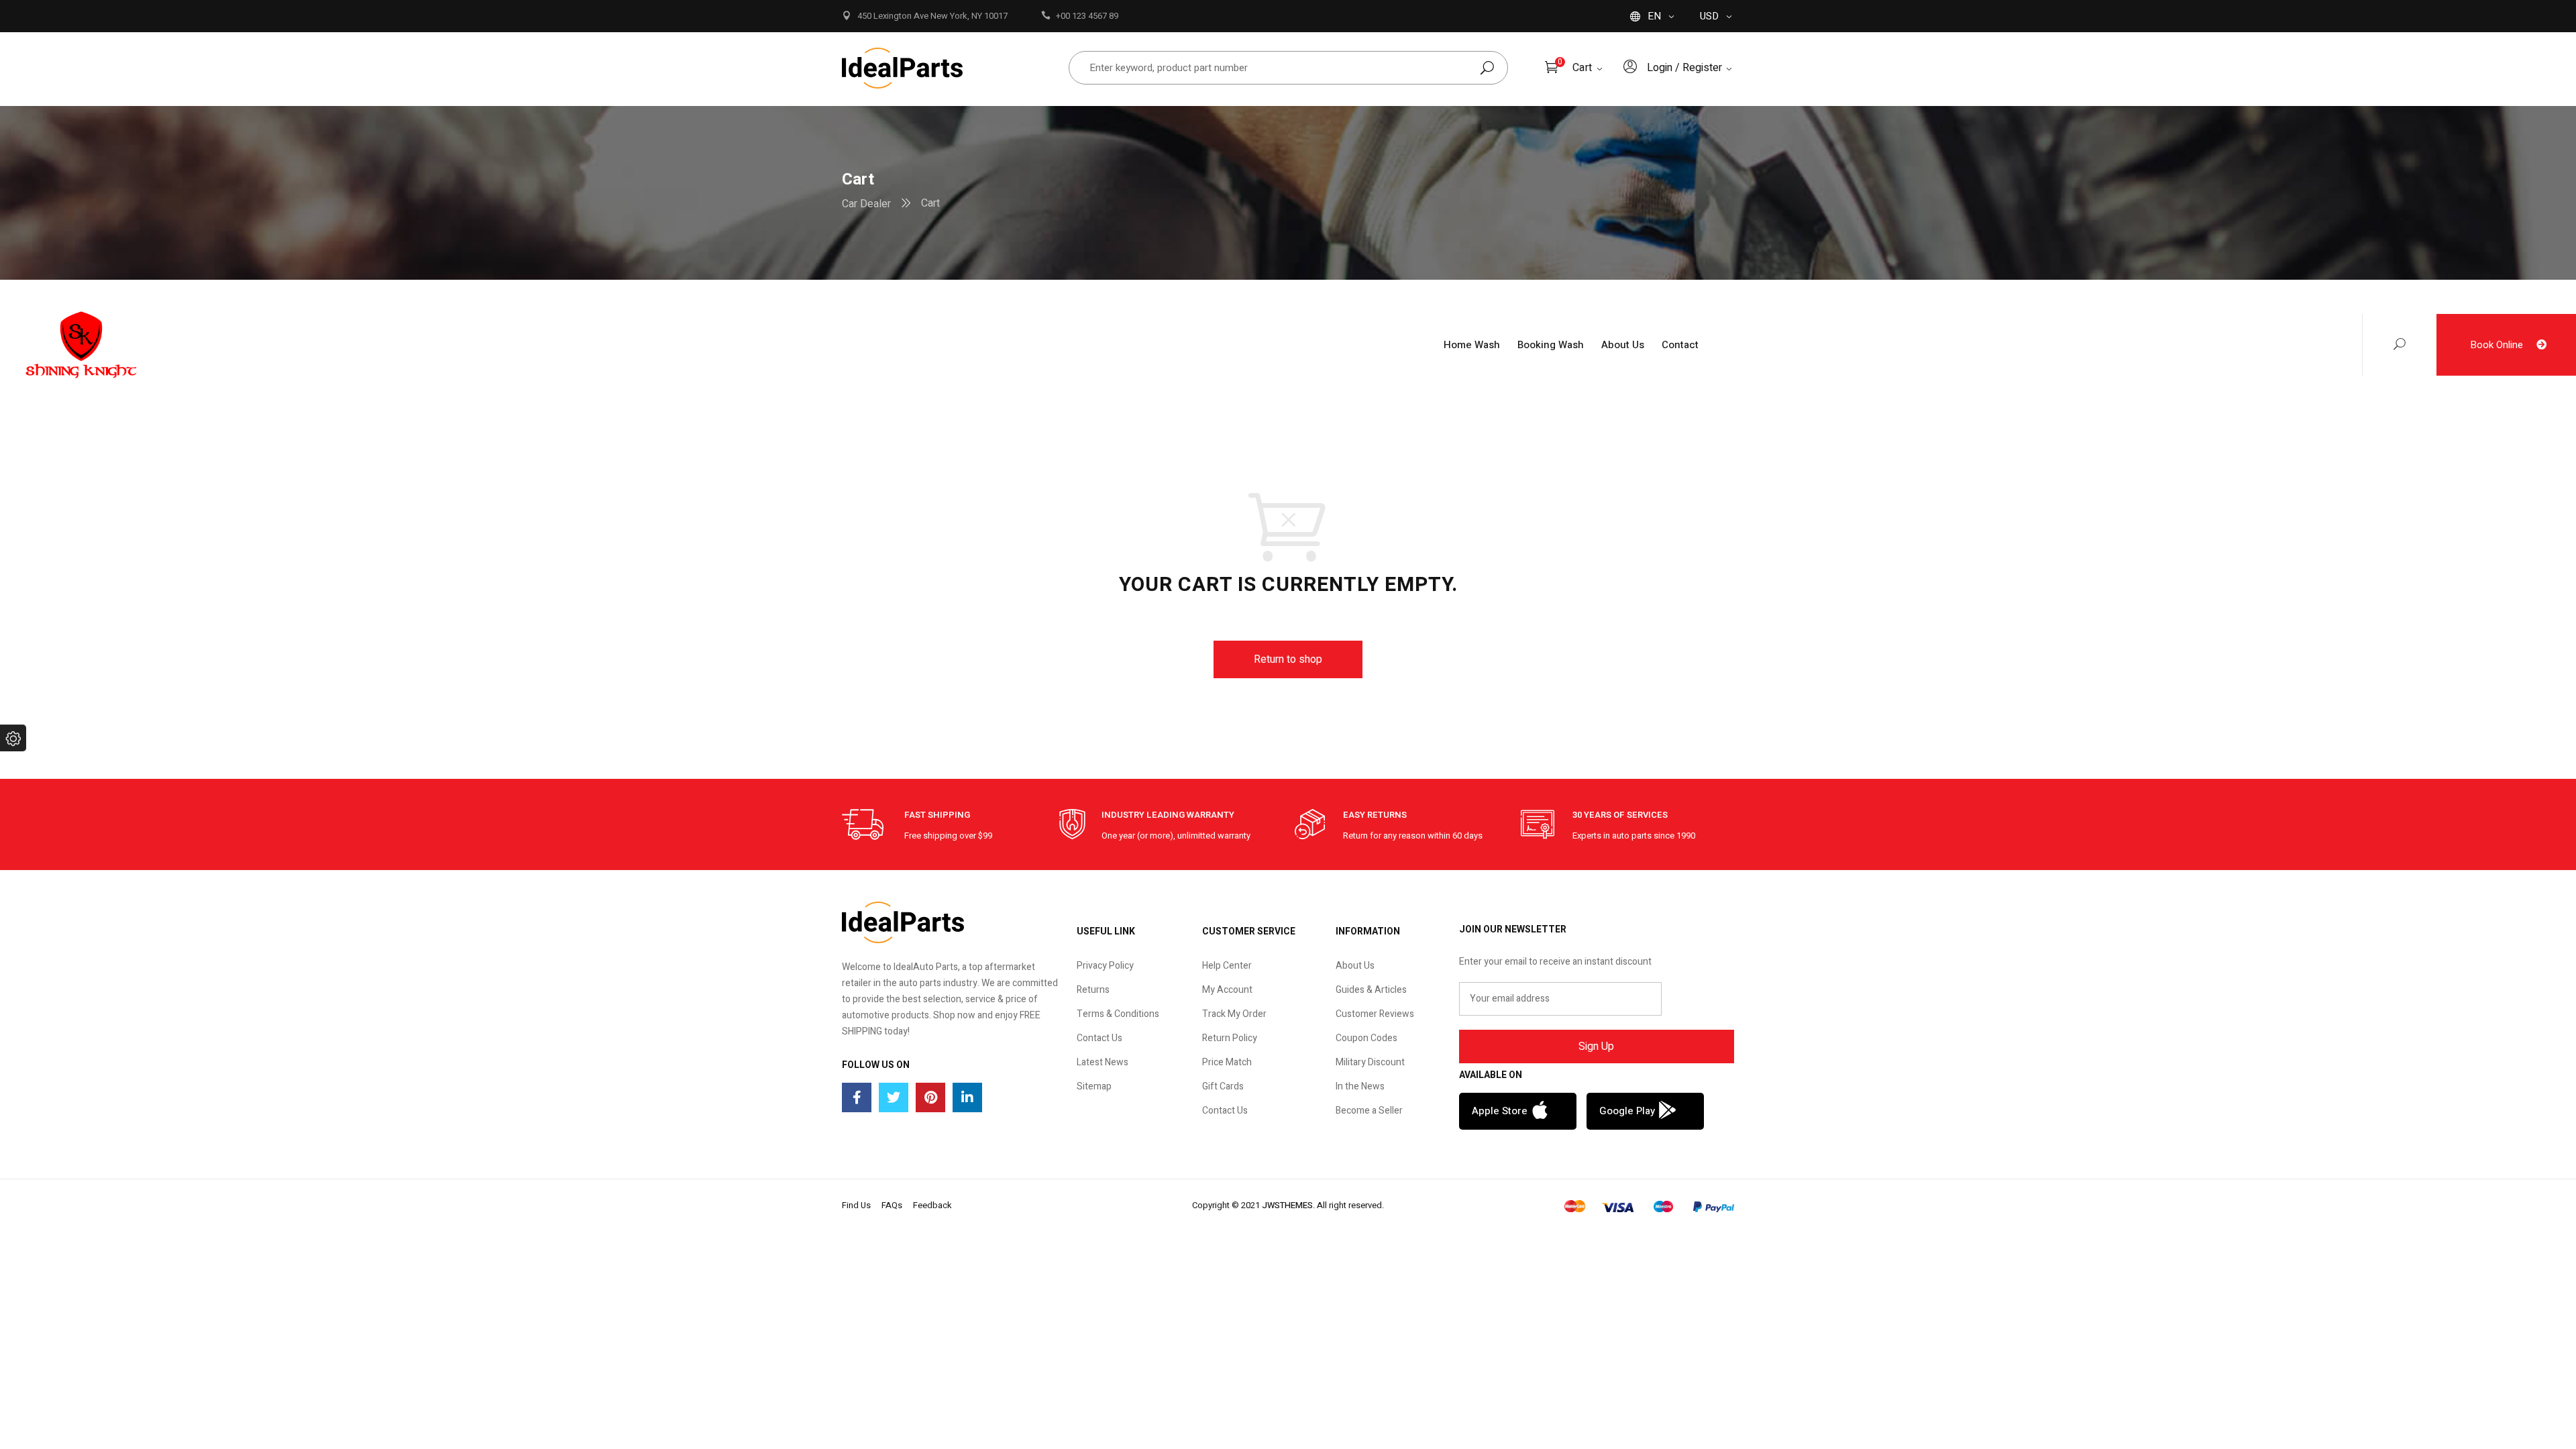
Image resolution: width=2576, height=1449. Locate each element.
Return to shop (1288, 659)
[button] (1518, 1111)
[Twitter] (894, 1097)
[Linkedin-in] (967, 1097)
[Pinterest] (930, 1097)
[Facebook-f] (857, 1097)
